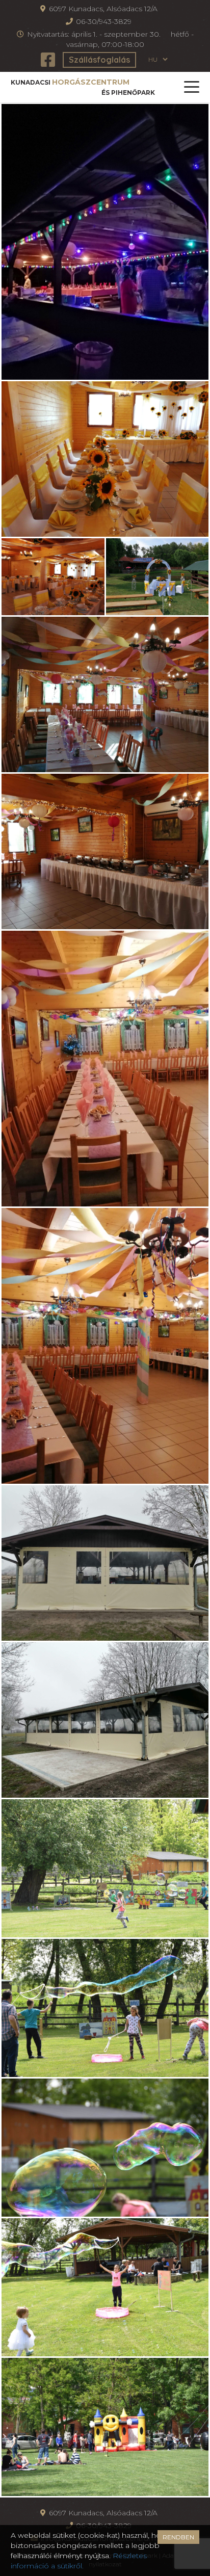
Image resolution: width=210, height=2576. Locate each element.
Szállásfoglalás (99, 60)
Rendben (178, 2537)
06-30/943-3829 (104, 21)
